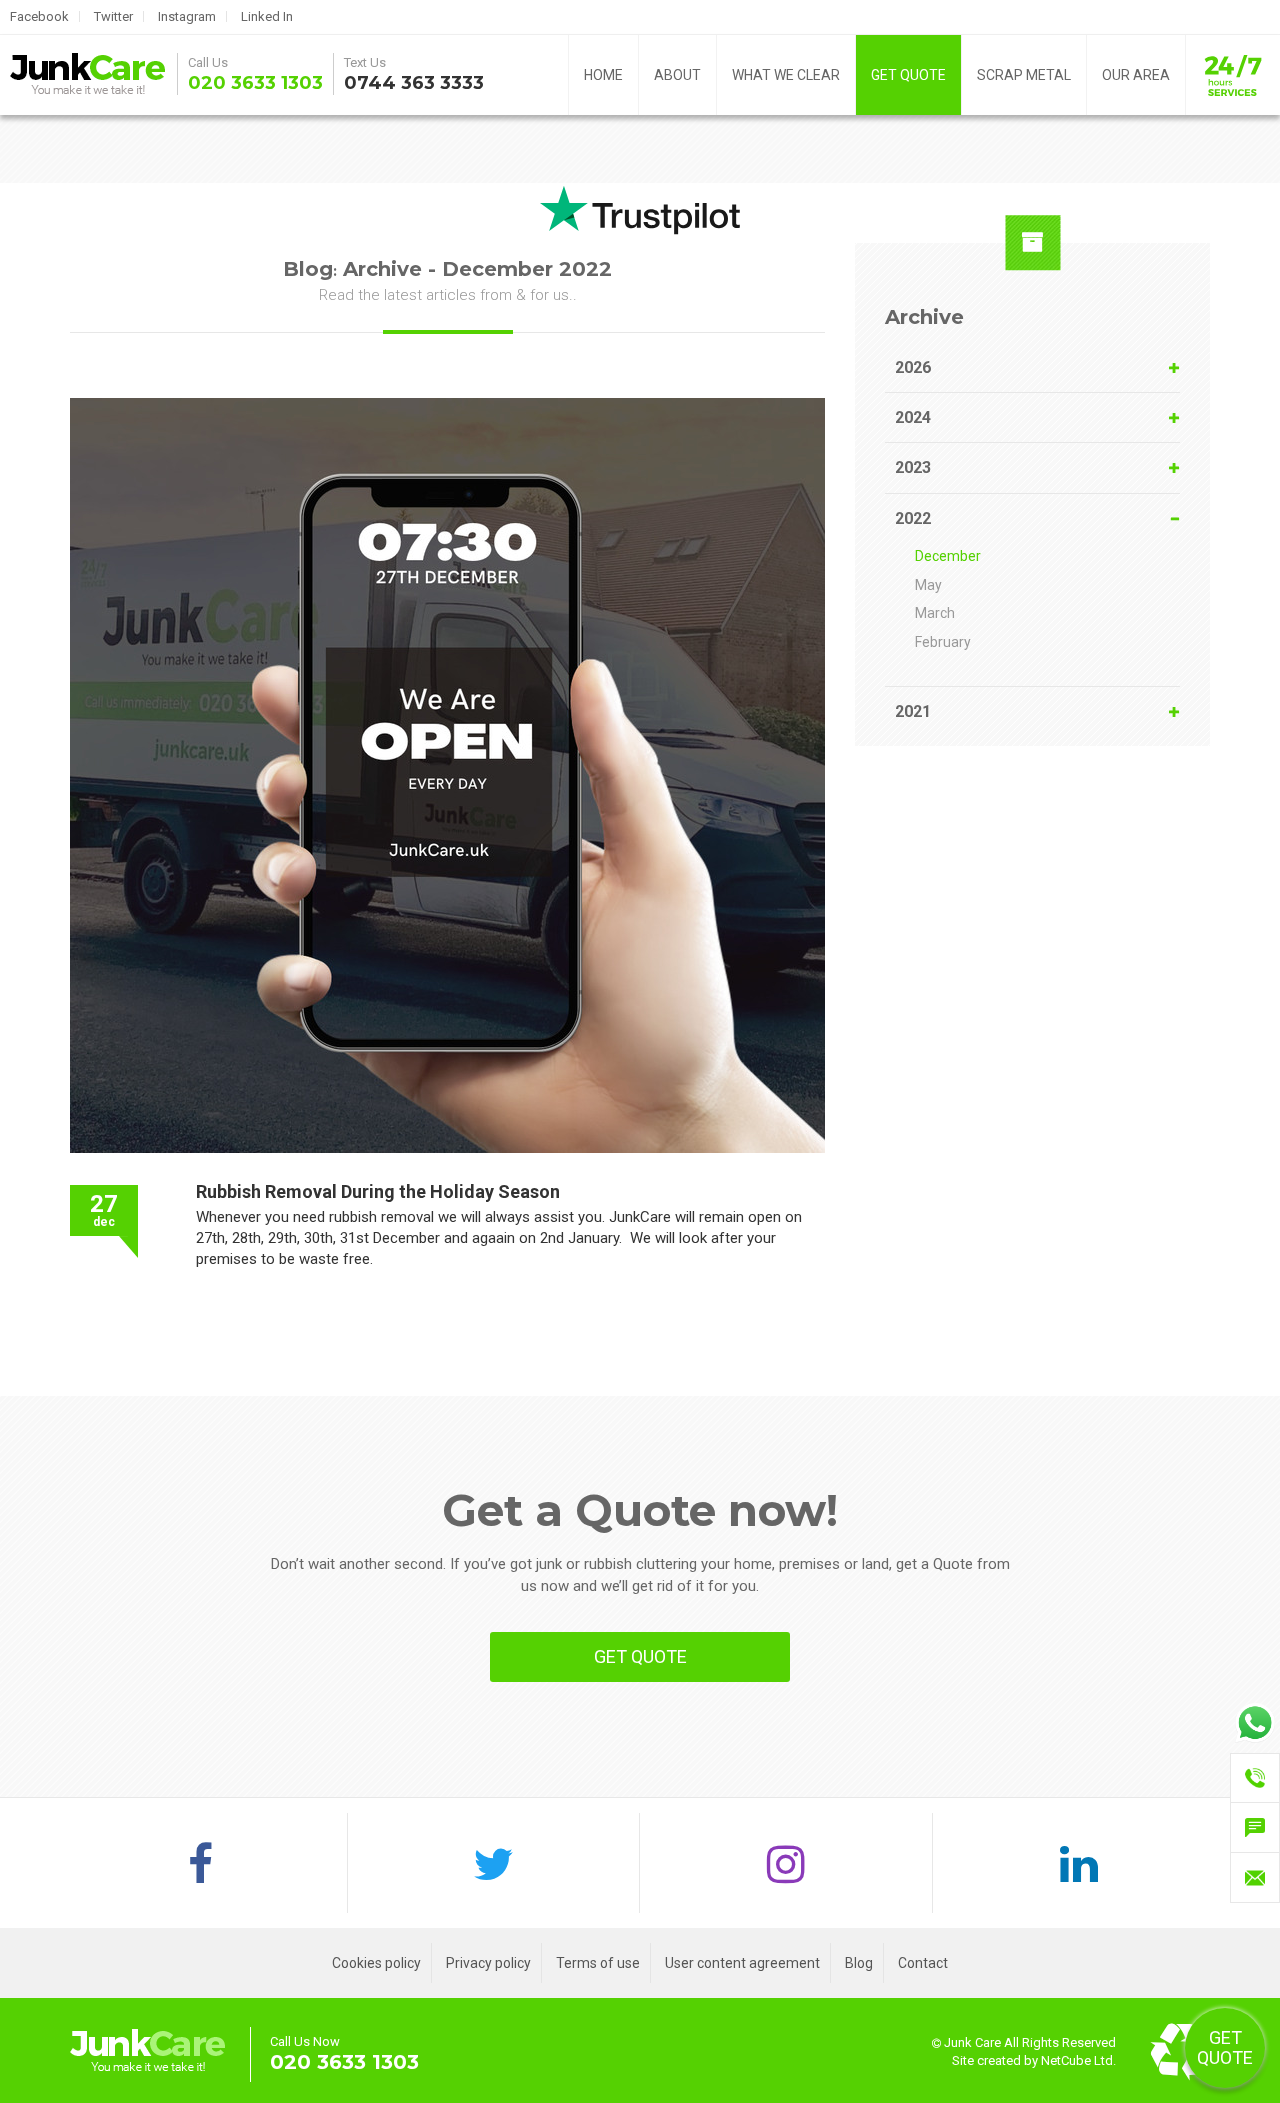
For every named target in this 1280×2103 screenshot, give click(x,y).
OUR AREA (1136, 75)
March (935, 613)
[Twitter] (494, 1863)
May (928, 585)
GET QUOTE (908, 75)
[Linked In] (1079, 1863)
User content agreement (742, 1963)
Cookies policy (376, 1963)
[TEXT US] (1255, 1828)
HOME (603, 75)
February (943, 642)
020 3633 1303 (255, 83)
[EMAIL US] (1255, 1878)
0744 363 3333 (414, 83)
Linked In (267, 16)
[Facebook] (201, 1863)
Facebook (39, 16)
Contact (923, 1963)
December (948, 556)
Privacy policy (488, 1963)
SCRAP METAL (1024, 75)
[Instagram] (786, 1863)
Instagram (187, 16)
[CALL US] (1255, 1778)
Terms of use (598, 1963)
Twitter (113, 16)
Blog (859, 1963)
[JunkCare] (86, 74)
